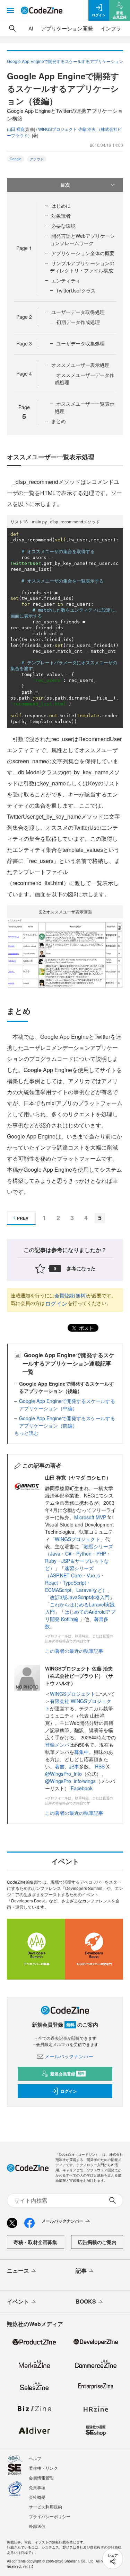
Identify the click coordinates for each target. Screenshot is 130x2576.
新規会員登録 (67, 2074)
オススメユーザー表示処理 (80, 365)
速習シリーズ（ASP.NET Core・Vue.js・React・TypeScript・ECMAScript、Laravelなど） (76, 1579)
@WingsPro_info (63, 1774)
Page (24, 248)
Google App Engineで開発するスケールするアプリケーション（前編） (67, 1422)
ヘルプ (35, 2458)
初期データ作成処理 (78, 322)
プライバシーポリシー (50, 2516)
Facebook (82, 1788)
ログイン (56, 1303)
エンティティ (66, 280)
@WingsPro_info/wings (70, 1781)
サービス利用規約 (45, 2507)
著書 (60, 1766)
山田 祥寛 (16, 129)
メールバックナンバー (69, 2056)
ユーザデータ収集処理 (80, 343)
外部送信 (37, 2526)
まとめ (59, 421)
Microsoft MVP (90, 1517)
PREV (23, 1218)
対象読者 (61, 216)
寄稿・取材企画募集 (35, 2242)
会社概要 (37, 2497)
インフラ (111, 28)
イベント (18, 2301)
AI (31, 28)
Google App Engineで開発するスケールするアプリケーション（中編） (67, 1404)
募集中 (81, 1752)
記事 (74, 1766)
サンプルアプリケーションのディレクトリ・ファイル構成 (82, 267)
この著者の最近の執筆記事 (74, 1651)
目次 (65, 184)
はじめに (61, 206)
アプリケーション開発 (67, 28)
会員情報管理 (41, 2478)
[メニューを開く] (10, 10)
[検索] (12, 28)
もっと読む (26, 1433)
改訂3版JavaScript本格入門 (80, 1597)
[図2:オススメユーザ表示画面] (65, 952)
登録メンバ (57, 1745)
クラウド (37, 159)
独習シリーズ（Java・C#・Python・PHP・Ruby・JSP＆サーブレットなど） (79, 1557)
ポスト (86, 1328)
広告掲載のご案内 (97, 2242)
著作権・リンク (43, 2468)
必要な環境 (63, 226)
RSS (101, 1766)
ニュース (18, 2271)
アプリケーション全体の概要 (83, 253)
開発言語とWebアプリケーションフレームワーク (82, 239)
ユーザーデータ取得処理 (78, 312)
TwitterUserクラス (76, 290)
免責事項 (37, 2487)
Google (16, 159)
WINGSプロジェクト (77, 1539)
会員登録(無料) (71, 1295)
